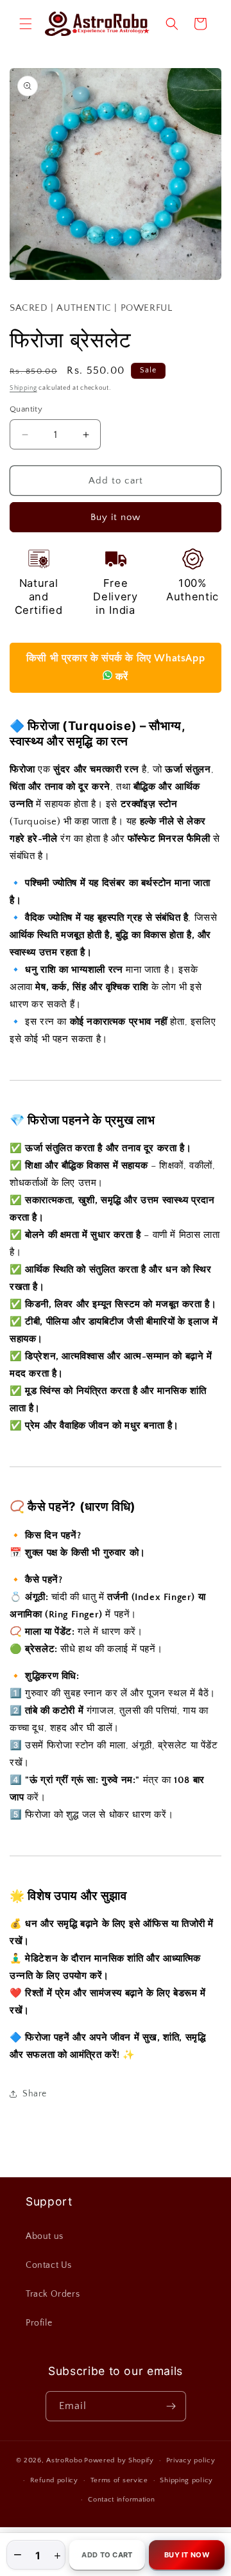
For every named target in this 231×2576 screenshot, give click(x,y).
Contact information (121, 2500)
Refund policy (54, 2480)
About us (45, 2236)
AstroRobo (64, 2460)
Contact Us (49, 2265)
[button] (26, 24)
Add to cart (107, 2555)
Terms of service (119, 2480)
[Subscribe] (171, 2406)
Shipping (23, 388)
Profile (39, 2323)
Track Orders (53, 2294)
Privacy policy (191, 2460)
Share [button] (35, 2094)
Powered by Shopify (119, 2460)
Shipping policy (186, 2480)
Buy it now (116, 517)
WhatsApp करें (116, 667)
